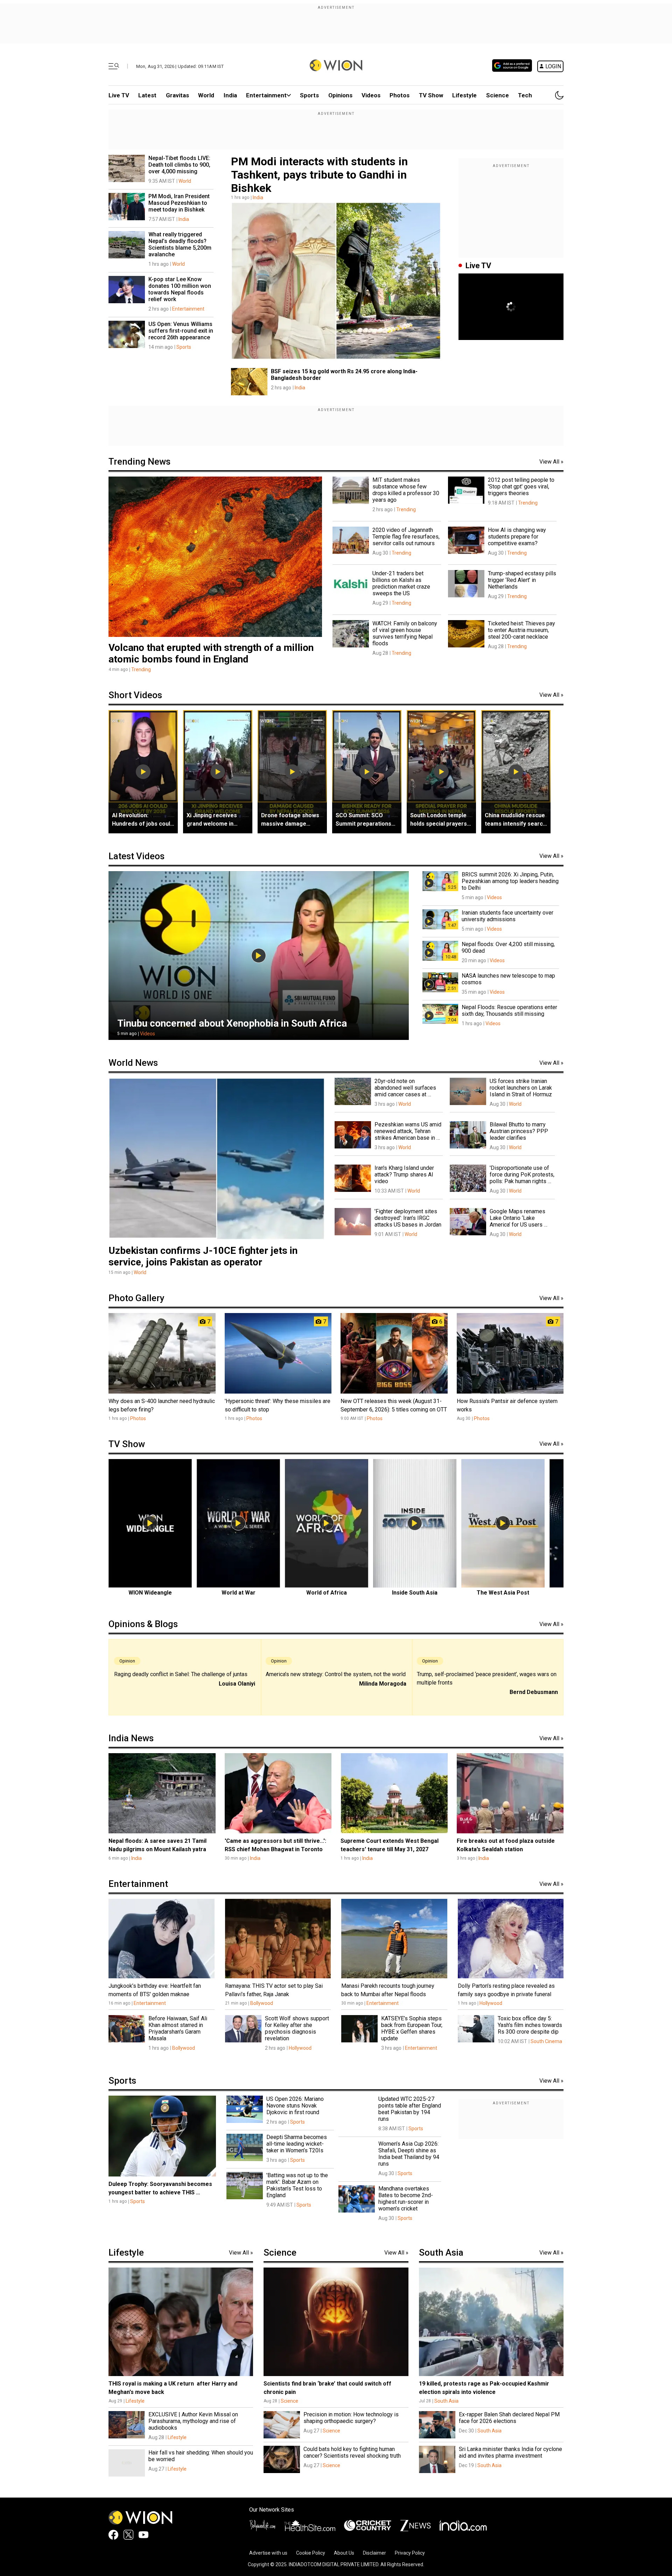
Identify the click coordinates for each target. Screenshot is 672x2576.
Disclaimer (374, 2553)
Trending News (139, 461)
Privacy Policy (410, 2553)
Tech (525, 95)
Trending (141, 669)
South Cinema (546, 2041)
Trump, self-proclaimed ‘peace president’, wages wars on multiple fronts (487, 1678)
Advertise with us (268, 2553)
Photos (400, 95)
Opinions (340, 95)
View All (551, 462)
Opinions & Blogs (143, 1624)
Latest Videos (136, 856)
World (206, 95)
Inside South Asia (415, 1593)
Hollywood (491, 2003)
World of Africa (327, 1593)
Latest (147, 95)
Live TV (119, 95)
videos (371, 95)
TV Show (431, 95)
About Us (344, 2553)
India (230, 95)
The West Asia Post (503, 1593)
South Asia (441, 2252)
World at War (239, 1593)
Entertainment (266, 95)
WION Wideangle (150, 1593)
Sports (309, 95)
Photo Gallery (136, 1298)
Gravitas (177, 95)
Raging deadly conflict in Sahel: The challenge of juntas (181, 1674)
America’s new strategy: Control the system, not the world (336, 1674)
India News (131, 1738)
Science (498, 95)
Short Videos (135, 695)
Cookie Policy (311, 2553)
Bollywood (262, 2003)
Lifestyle (464, 95)
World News (133, 1063)
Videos (148, 1034)
